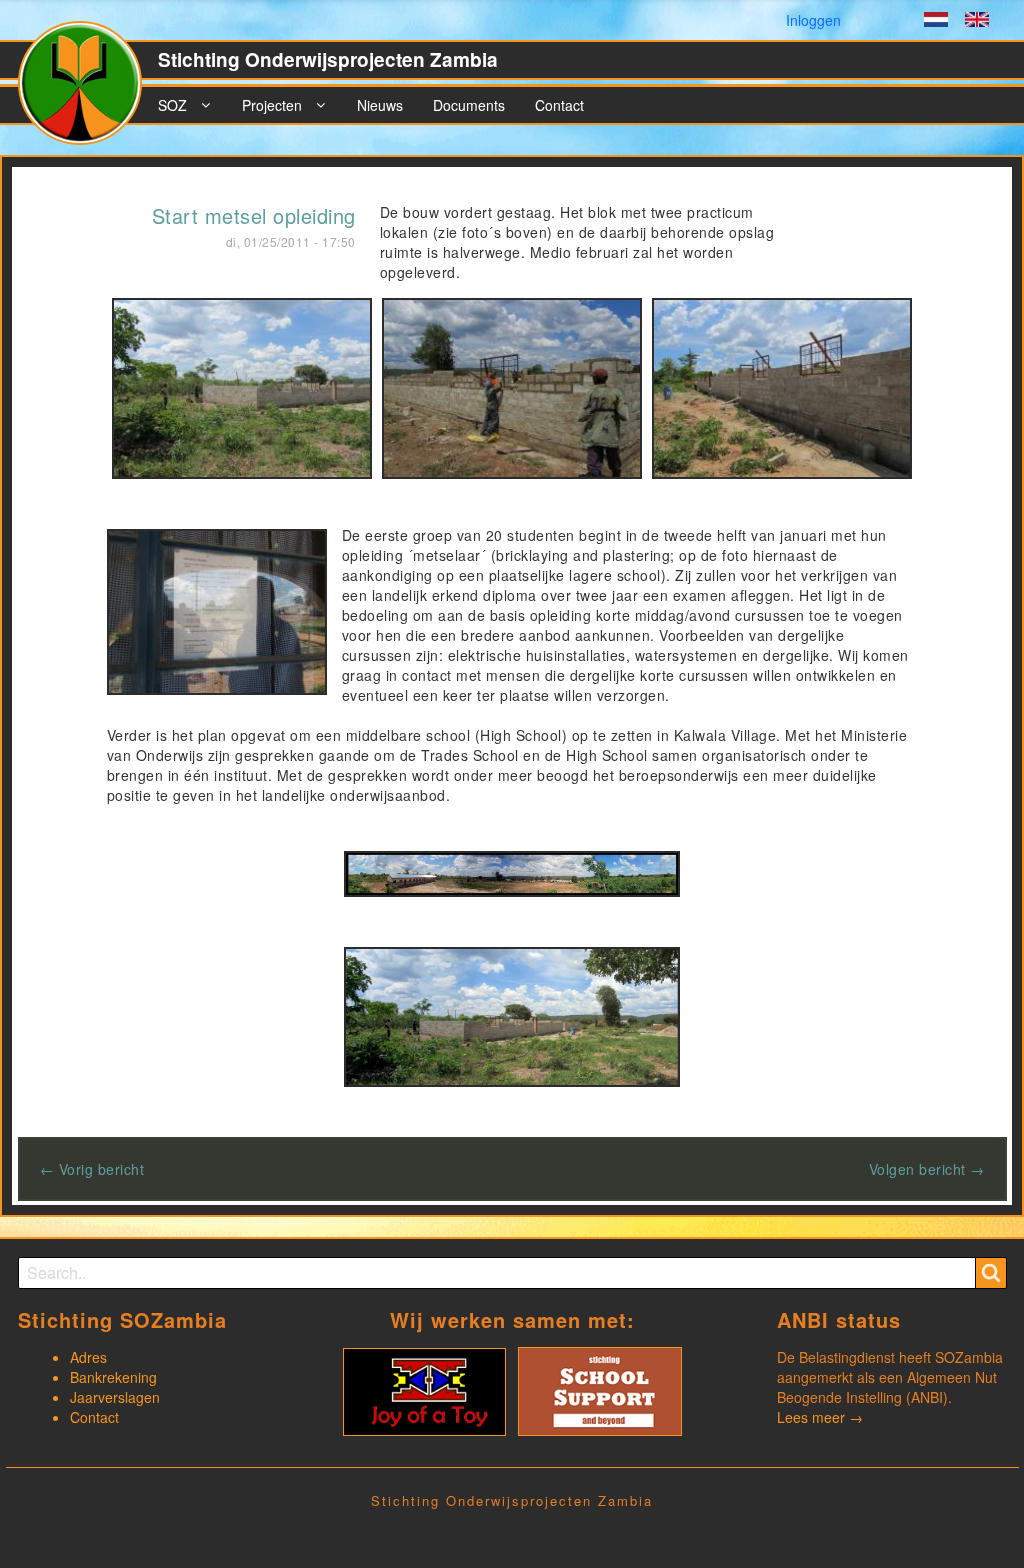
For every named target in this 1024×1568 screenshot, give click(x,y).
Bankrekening (113, 1377)
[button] (242, 386)
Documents (469, 105)
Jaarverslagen (115, 1397)
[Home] (88, 91)
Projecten (272, 105)
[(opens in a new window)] (424, 1389)
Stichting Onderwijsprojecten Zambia (328, 59)
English (977, 22)
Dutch (936, 22)
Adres (88, 1357)
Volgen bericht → (927, 1169)
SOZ (172, 105)
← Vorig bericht (92, 1169)
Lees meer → (820, 1417)
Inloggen (813, 20)
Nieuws (380, 105)
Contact (559, 105)
